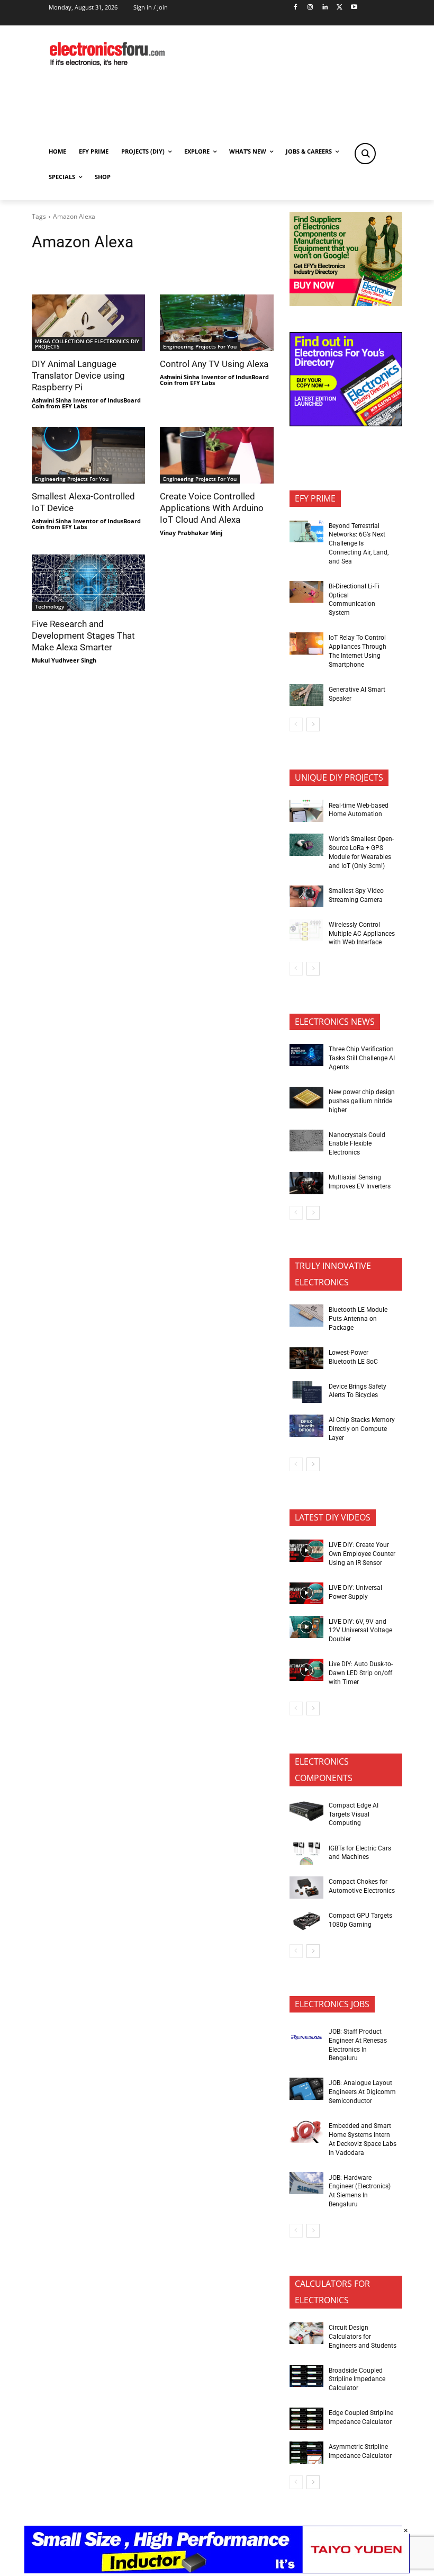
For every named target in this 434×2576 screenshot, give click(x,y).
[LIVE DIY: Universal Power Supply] (306, 1594)
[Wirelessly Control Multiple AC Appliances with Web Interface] (306, 931)
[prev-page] (296, 724)
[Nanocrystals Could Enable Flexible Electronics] (306, 1141)
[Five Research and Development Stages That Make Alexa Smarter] (88, 583)
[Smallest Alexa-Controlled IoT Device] (88, 455)
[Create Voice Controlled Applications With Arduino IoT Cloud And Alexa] (216, 455)
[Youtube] (354, 8)
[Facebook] (296, 8)
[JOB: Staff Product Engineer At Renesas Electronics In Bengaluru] (306, 2037)
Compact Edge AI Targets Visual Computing (354, 1814)
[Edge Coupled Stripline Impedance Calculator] (306, 2419)
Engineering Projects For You (200, 346)
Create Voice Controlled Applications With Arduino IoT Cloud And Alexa (212, 508)
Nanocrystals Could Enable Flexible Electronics (357, 1144)
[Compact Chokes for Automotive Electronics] (306, 1888)
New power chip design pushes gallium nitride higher (362, 1101)
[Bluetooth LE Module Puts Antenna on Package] (306, 1316)
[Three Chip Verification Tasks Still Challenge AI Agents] (306, 1055)
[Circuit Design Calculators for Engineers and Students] (306, 2333)
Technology (49, 606)
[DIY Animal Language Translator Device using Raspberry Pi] (88, 323)
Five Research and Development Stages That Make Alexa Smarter (83, 636)
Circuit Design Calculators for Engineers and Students (363, 2337)
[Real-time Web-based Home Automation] (306, 811)
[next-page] (313, 724)
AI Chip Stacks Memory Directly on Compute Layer (362, 1429)
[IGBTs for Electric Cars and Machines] (306, 1854)
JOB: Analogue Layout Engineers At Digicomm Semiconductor (362, 2092)
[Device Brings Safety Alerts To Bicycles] (306, 1392)
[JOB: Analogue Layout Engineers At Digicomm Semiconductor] (306, 2089)
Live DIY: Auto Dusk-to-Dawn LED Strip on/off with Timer (361, 1673)
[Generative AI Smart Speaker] (306, 695)
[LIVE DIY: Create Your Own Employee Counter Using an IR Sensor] (306, 1551)
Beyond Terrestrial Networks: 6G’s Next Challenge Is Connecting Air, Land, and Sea (359, 544)
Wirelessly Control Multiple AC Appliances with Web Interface (362, 934)
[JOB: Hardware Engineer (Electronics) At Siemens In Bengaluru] (306, 2183)
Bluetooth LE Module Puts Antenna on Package (358, 1319)
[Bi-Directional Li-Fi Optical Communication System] (306, 592)
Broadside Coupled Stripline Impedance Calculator (357, 2380)
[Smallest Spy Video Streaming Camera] (306, 897)
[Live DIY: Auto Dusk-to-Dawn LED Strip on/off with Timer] (306, 1670)
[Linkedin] (325, 8)
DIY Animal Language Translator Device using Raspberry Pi (78, 375)
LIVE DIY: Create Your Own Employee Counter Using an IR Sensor (362, 1554)
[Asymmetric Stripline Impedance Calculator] (306, 2453)
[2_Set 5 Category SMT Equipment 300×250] (346, 423)
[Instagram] (310, 8)
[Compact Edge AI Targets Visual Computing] (306, 1811)
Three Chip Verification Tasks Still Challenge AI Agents (362, 1058)
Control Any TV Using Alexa (214, 364)
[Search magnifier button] (365, 154)
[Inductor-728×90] (217, 2570)
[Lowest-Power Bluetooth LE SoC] (306, 1358)
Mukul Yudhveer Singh (64, 660)
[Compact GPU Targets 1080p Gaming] (306, 1921)
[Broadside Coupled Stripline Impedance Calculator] (306, 2376)
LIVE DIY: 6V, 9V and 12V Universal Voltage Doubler (360, 1631)
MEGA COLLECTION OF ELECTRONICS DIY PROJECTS (87, 344)
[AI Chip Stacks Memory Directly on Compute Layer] (306, 1426)
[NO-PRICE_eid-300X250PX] (346, 303)
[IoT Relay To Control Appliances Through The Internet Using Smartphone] (306, 643)
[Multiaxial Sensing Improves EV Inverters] (306, 1183)
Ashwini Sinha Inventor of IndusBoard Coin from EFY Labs (86, 403)
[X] (340, 8)
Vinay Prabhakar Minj (191, 533)
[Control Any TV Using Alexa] (216, 323)
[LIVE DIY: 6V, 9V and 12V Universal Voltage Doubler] (306, 1627)
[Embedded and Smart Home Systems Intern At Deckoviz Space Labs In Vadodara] (306, 2132)
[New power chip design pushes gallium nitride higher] (306, 1098)
